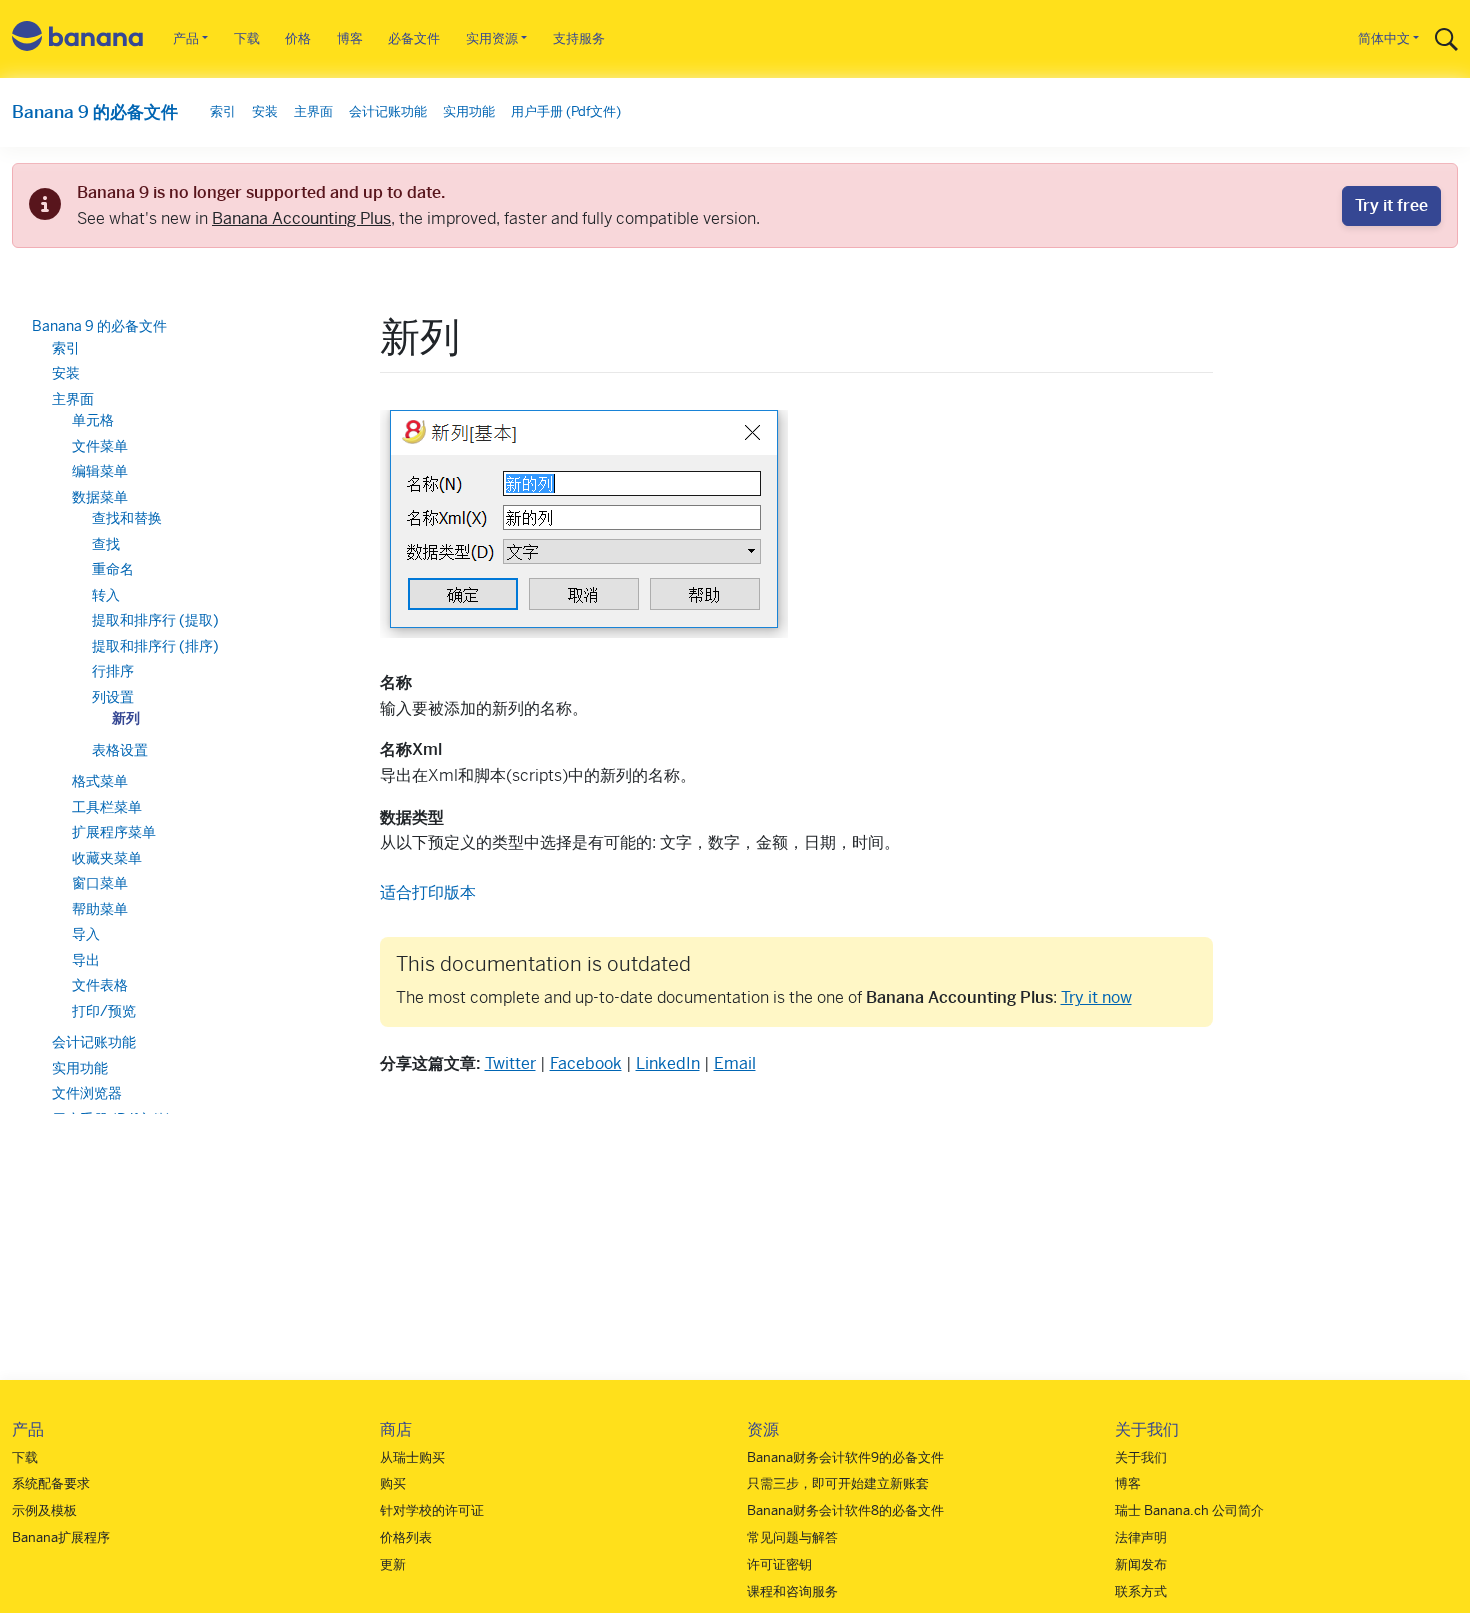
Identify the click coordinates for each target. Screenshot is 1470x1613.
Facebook (586, 1063)
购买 (393, 1483)
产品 (186, 38)
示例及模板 (44, 1510)
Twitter (510, 1063)
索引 (223, 111)
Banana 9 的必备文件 (95, 112)
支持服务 (579, 38)
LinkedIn (668, 1063)
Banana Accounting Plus (301, 218)
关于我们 (1141, 1457)
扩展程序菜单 (114, 832)
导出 (86, 960)
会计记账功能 (388, 111)
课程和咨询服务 (792, 1591)
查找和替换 (127, 518)
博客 (350, 38)
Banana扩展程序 (61, 1537)
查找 (106, 544)
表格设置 (120, 750)
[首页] (78, 39)
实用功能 (469, 111)
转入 (106, 595)
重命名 (113, 569)
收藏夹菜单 (107, 858)
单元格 (93, 420)
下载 (247, 38)
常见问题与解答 (792, 1537)
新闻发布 (1141, 1564)
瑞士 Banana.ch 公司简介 (1189, 1510)
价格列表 (406, 1537)
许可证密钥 (779, 1564)
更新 (393, 1564)
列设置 (113, 697)
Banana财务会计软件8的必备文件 (845, 1510)
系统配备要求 (51, 1483)
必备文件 (414, 38)
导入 (86, 934)
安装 (265, 111)
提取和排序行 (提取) (155, 620)
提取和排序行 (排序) (155, 646)
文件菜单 (100, 446)
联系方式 (1141, 1591)
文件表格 (100, 985)
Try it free (1391, 205)
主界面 (313, 111)
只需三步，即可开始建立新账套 (838, 1483)
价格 (298, 38)
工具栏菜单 (107, 807)
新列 (126, 718)
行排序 (113, 671)
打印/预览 (104, 1011)
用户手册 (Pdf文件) (566, 111)
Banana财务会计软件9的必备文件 (845, 1457)
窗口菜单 (100, 883)
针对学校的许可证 (432, 1510)
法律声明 (1141, 1537)
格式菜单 (100, 781)
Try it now (1096, 997)
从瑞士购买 (412, 1457)
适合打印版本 (428, 892)
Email (735, 1063)
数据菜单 (100, 497)
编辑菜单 (100, 471)
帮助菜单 (100, 909)
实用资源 (492, 38)
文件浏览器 (87, 1093)
